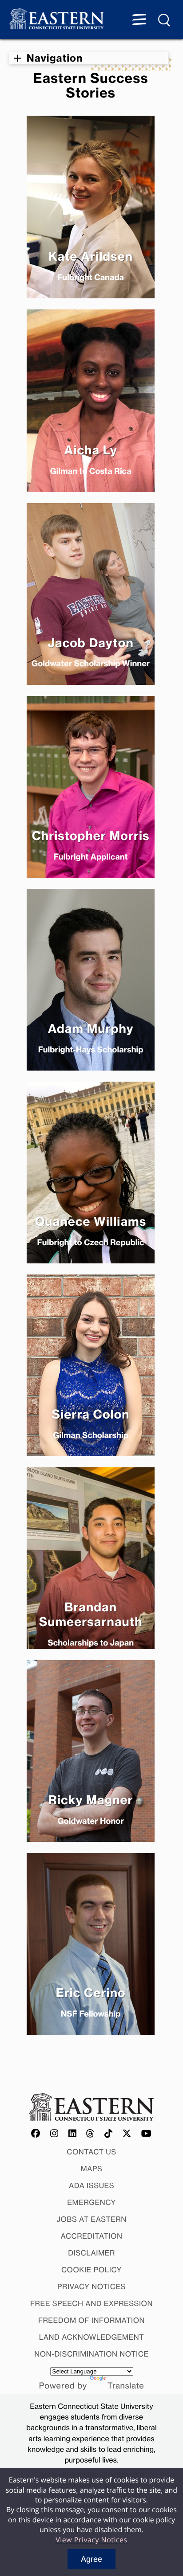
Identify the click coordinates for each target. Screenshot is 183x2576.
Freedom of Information (91, 2320)
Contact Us (91, 2152)
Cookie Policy (91, 2270)
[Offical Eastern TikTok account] (109, 2134)
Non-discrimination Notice (91, 2354)
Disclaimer (91, 2253)
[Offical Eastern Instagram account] (54, 2134)
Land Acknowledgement (92, 2337)
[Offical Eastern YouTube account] (147, 2134)
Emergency (91, 2202)
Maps (92, 2169)
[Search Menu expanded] (165, 20)
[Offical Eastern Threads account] (90, 2134)
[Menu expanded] (139, 20)
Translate (126, 2386)
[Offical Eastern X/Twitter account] (127, 2134)
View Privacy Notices (91, 2540)
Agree (91, 2559)
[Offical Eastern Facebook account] (36, 2134)
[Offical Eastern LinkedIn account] (73, 2134)
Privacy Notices (91, 2287)
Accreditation (92, 2236)
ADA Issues (91, 2185)
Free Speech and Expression (91, 2303)
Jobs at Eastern (91, 2219)
